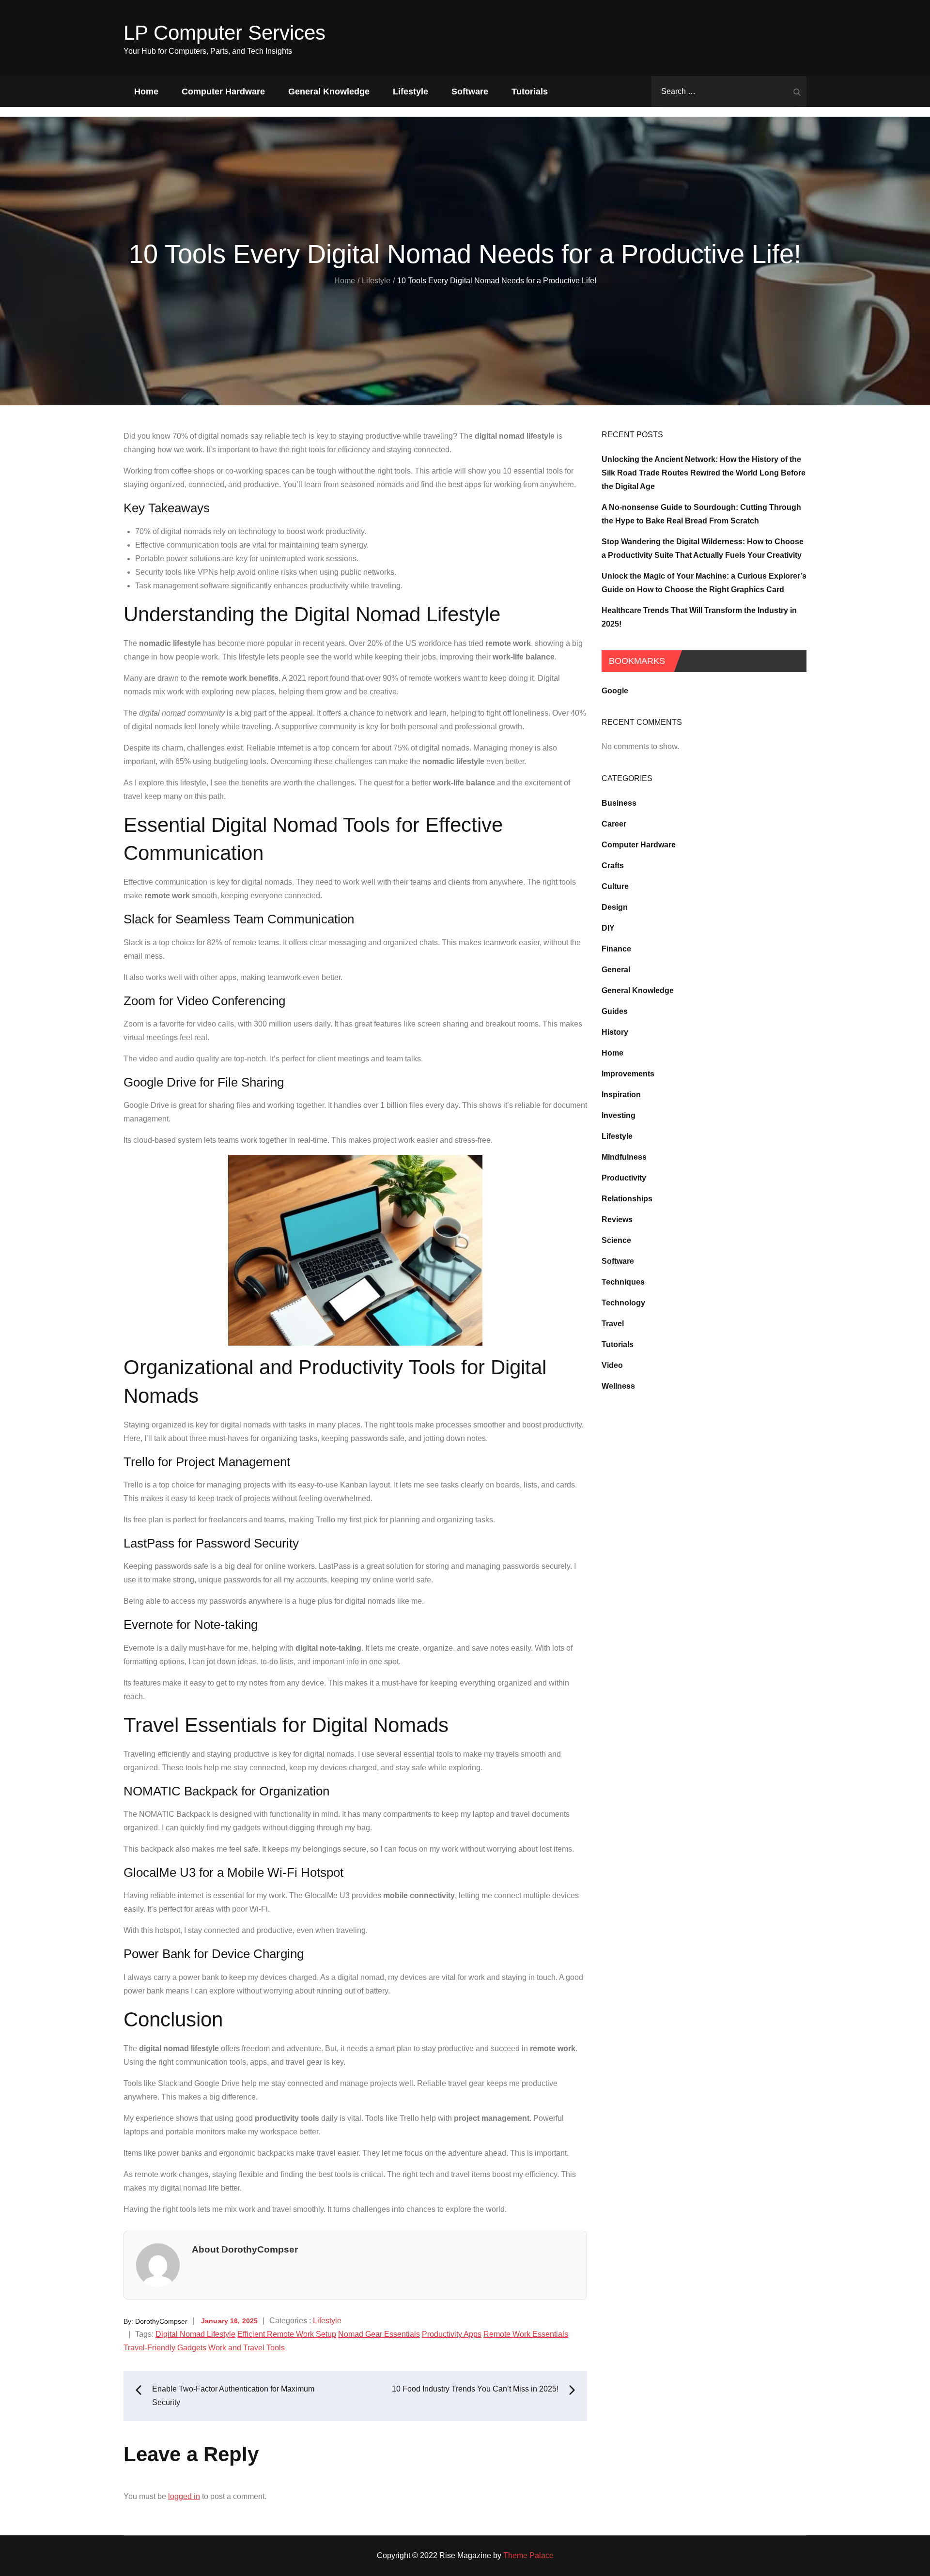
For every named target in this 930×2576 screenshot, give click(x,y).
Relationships (627, 1199)
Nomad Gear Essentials (379, 2334)
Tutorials (530, 92)
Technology (623, 1303)
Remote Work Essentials (526, 2334)
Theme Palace (528, 2555)
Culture (615, 886)
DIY (608, 928)
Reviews (617, 1219)
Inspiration (621, 1095)
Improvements (628, 1074)
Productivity (624, 1178)
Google (615, 691)
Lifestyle (411, 92)
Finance (616, 949)
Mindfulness (624, 1157)
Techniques (623, 1282)
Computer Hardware (223, 92)
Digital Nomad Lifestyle (195, 2334)
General (616, 970)
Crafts (613, 866)
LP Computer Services (225, 33)
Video (612, 1365)
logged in (184, 2496)
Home (146, 92)
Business (619, 803)
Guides (615, 1011)
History (615, 1032)
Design (615, 907)
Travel (613, 1324)
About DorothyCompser (245, 2249)
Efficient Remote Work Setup (287, 2334)
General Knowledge (329, 92)
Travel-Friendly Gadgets (165, 2348)
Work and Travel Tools (247, 2348)
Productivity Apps (452, 2334)
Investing (619, 1115)
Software (470, 92)
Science (616, 1240)
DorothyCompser (161, 2321)
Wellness (618, 1386)
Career (614, 824)
